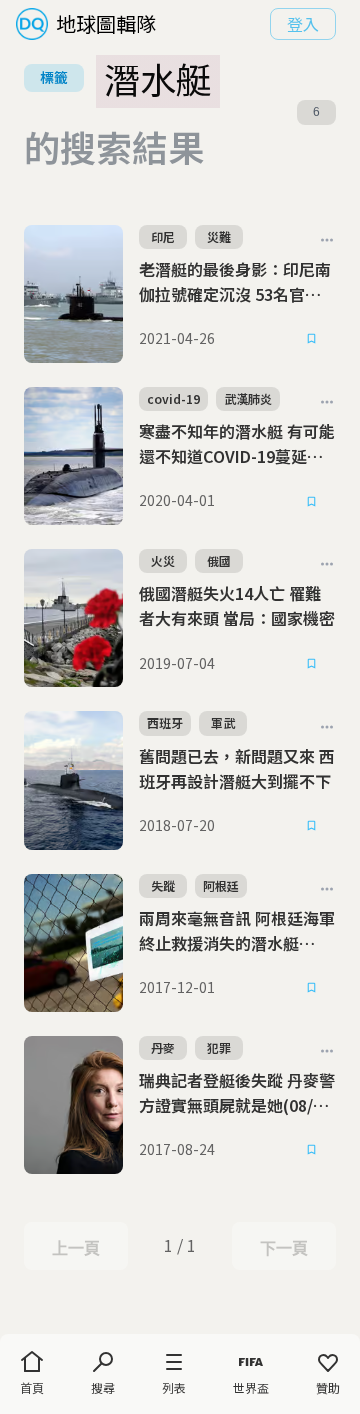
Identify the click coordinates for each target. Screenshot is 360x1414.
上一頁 (75, 1248)
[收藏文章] (312, 339)
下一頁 (283, 1248)
